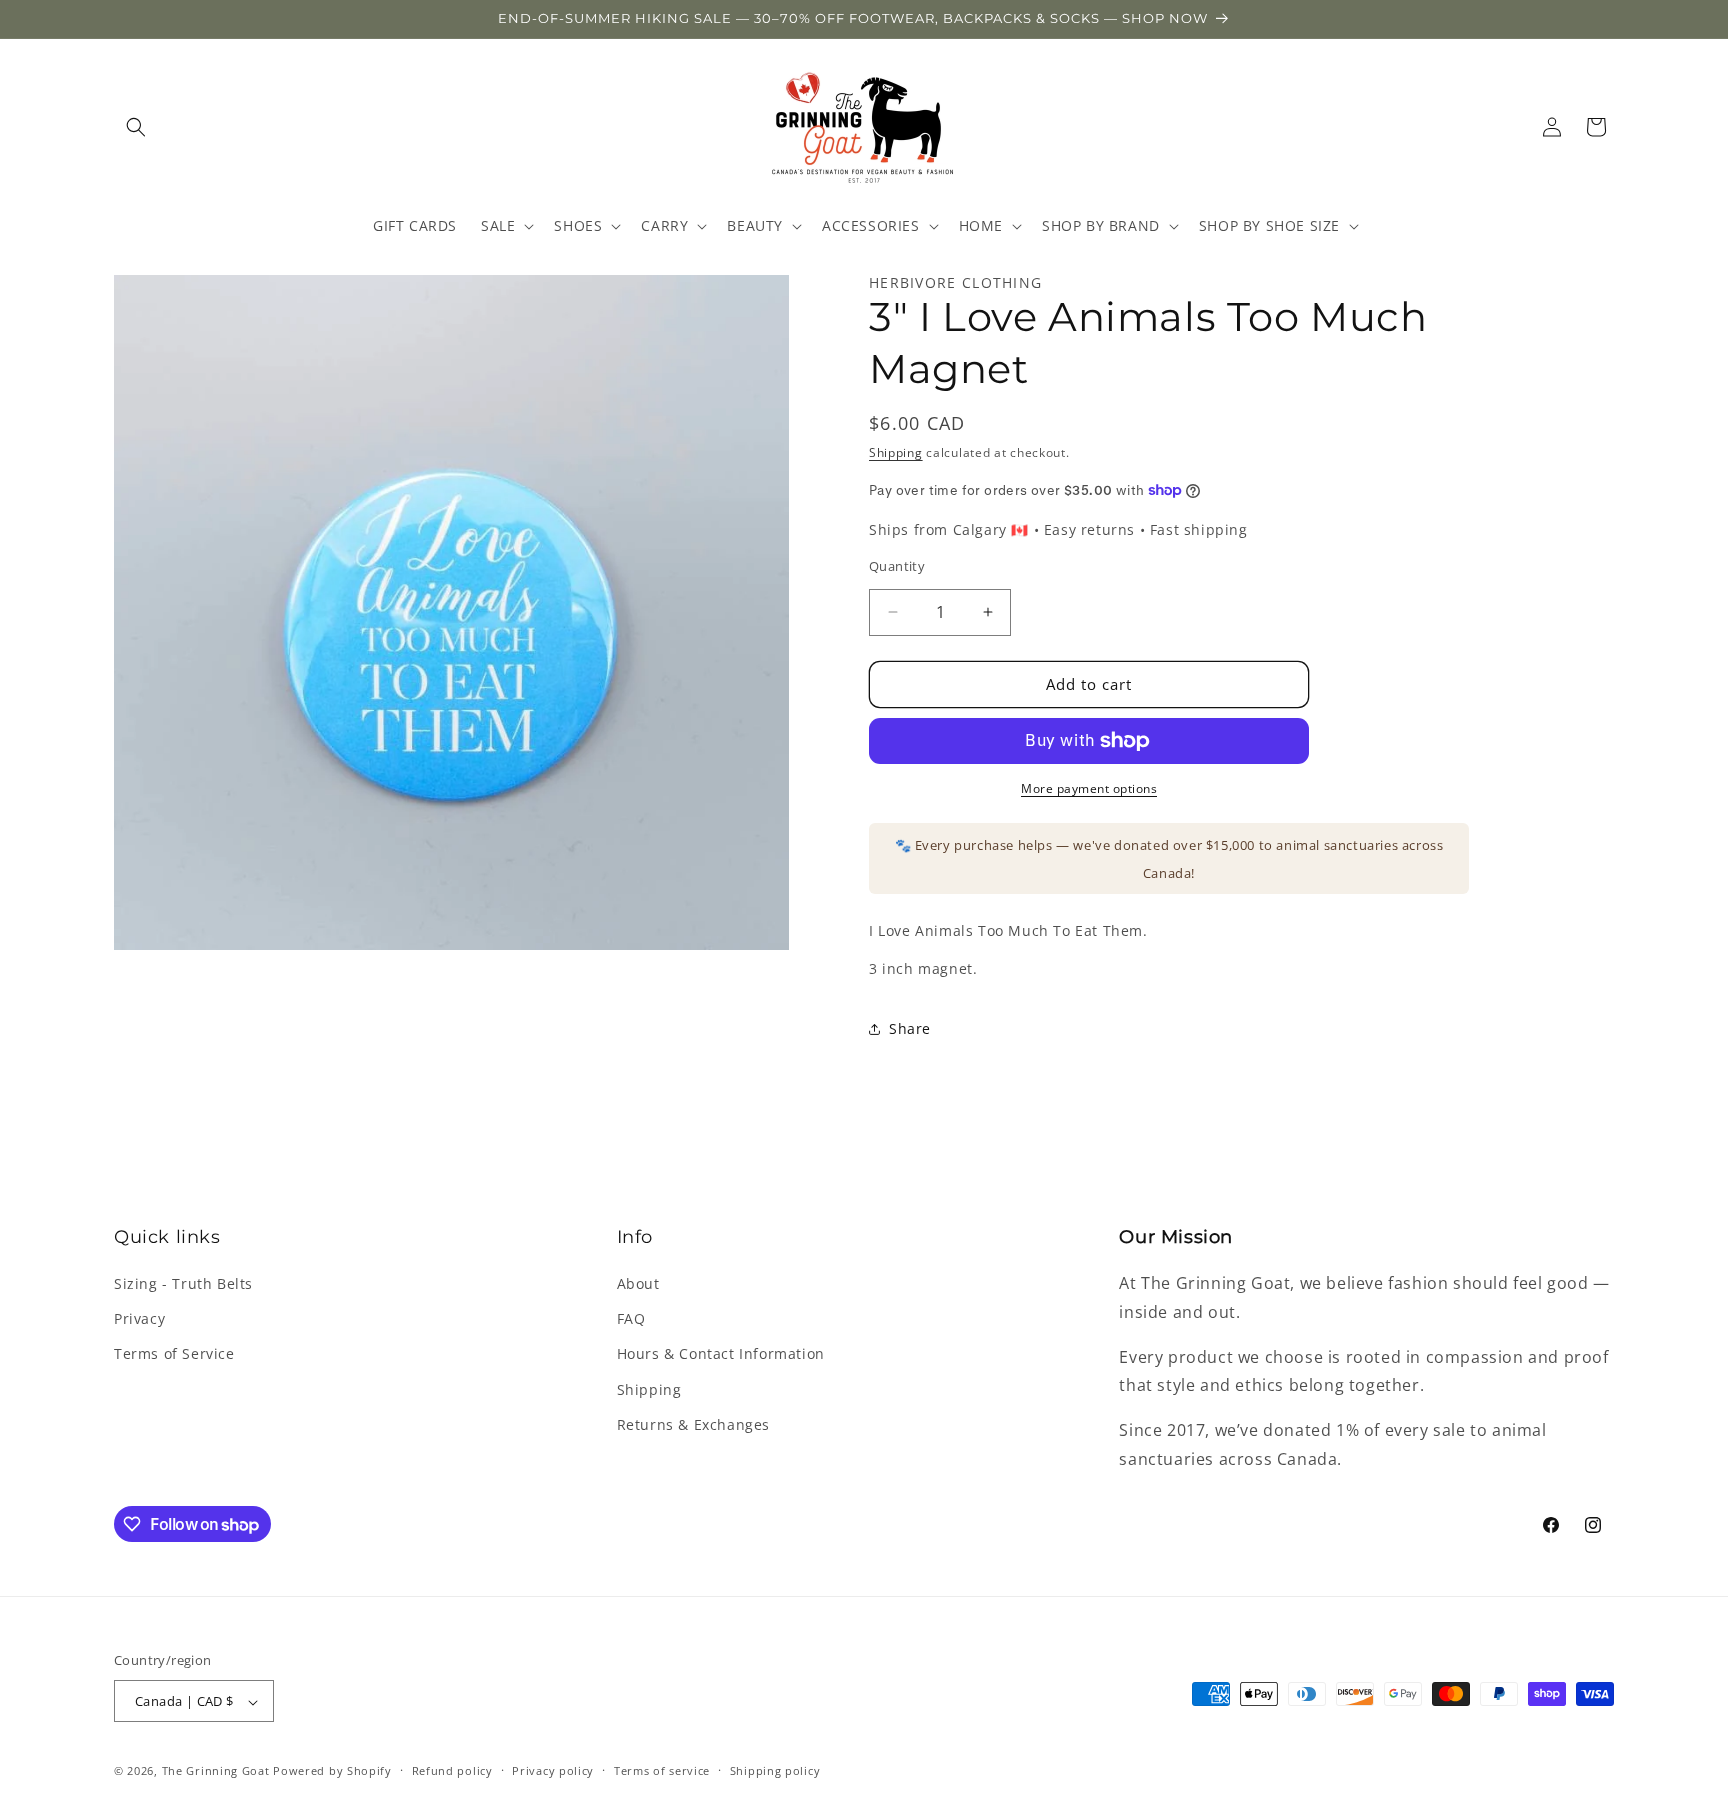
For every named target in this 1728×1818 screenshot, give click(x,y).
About (638, 1283)
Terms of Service (174, 1354)
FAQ (631, 1319)
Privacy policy (553, 1770)
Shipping (896, 452)
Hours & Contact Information (721, 1354)
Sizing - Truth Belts (183, 1283)
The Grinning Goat (216, 1771)
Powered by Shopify (332, 1771)
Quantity (897, 566)
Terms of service (662, 1770)
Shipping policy (775, 1770)
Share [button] (910, 1028)
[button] (136, 127)
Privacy (139, 1319)
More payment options (1089, 788)
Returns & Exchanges (693, 1424)
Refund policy (452, 1770)
